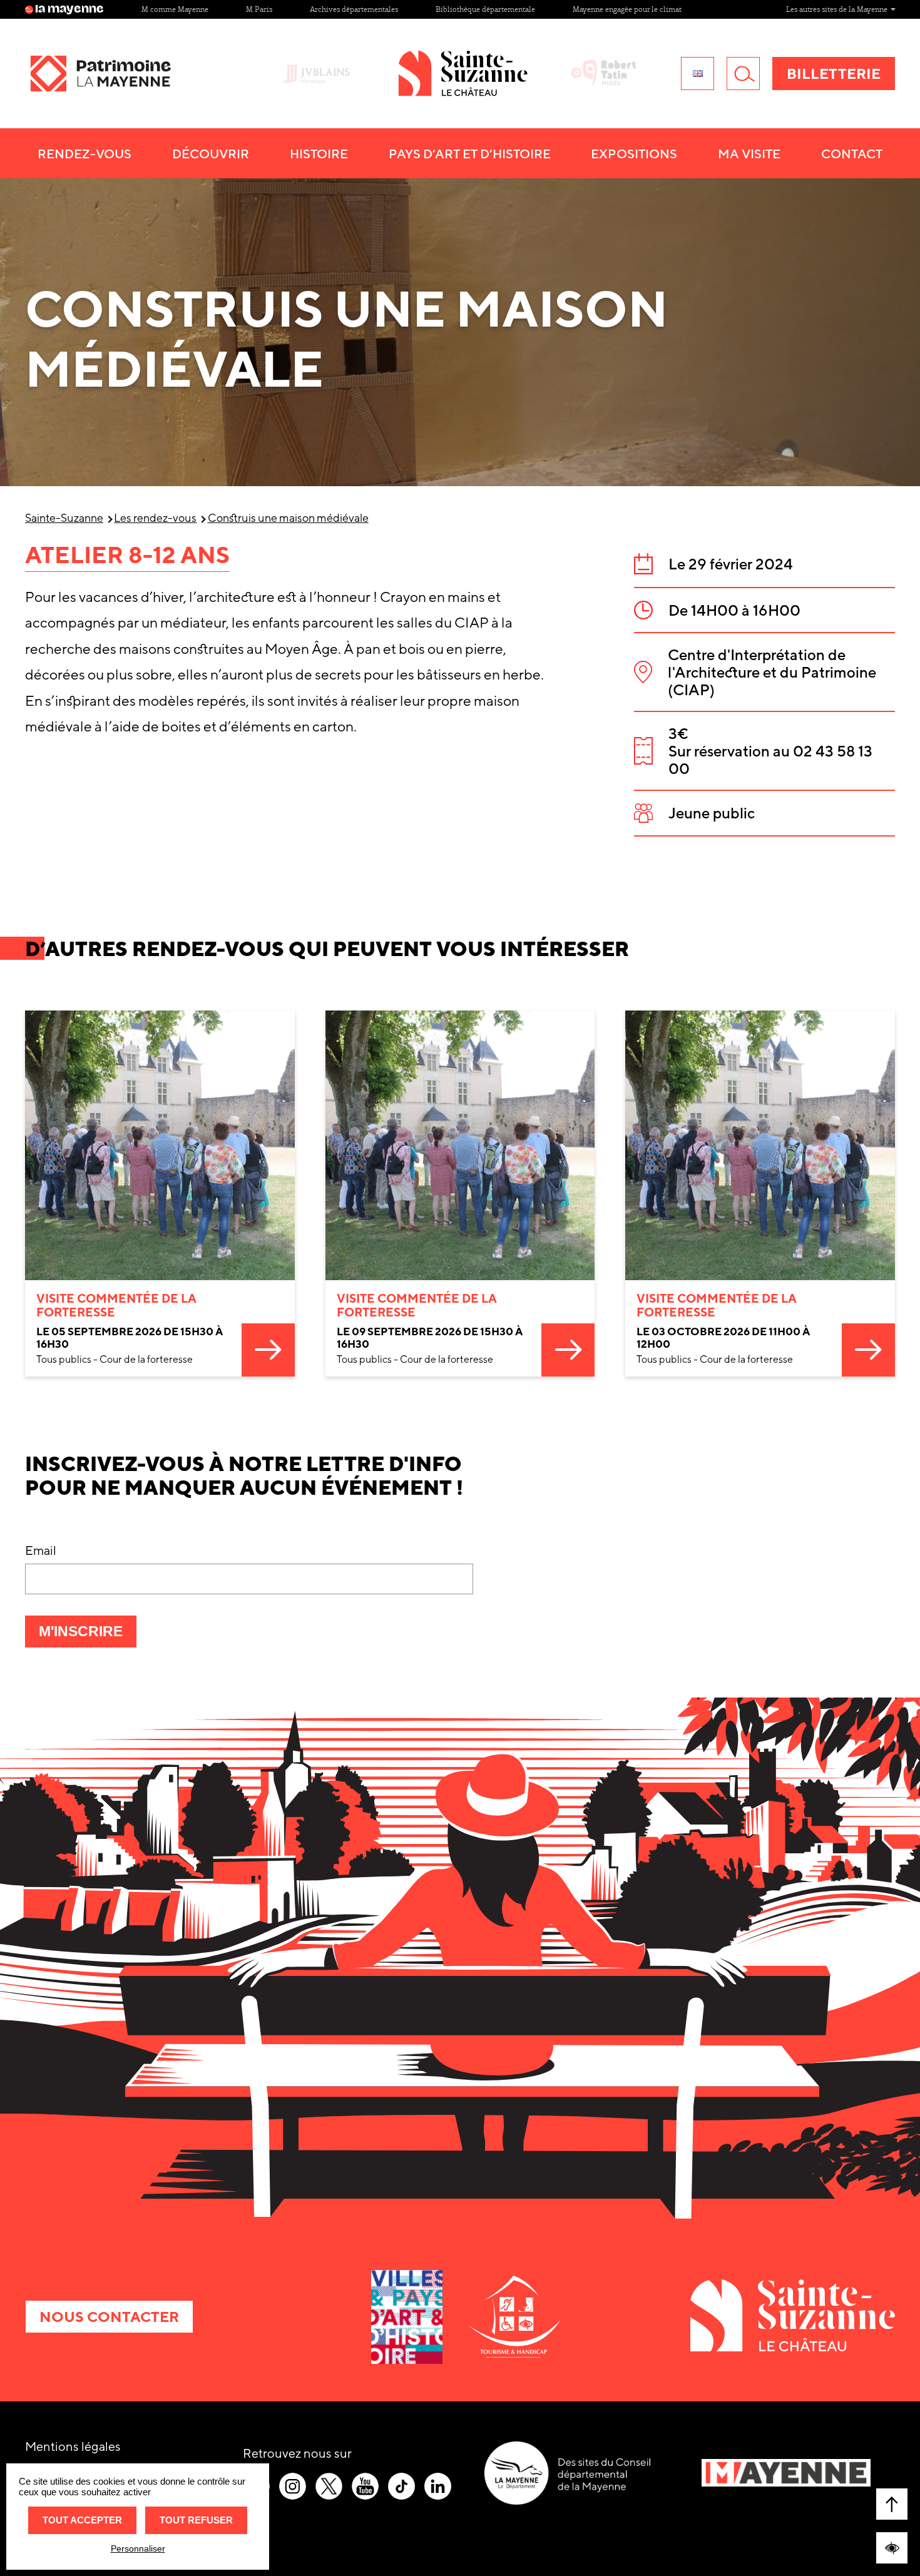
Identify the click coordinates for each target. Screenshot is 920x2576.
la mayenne (69, 9)
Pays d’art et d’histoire (470, 154)
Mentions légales (73, 2446)
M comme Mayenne (175, 9)
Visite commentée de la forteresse (116, 1305)
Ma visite (749, 154)
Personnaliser (138, 2548)
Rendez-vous (84, 154)
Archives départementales (354, 9)
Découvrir (211, 154)
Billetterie (834, 74)
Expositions (634, 154)
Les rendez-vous (155, 518)
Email (41, 1550)
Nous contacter (109, 2317)
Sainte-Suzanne (64, 518)
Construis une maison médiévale (288, 518)
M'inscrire (88, 1635)
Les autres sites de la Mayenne (838, 9)
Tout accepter (82, 2520)
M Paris (259, 9)
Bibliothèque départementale (485, 9)
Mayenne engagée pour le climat (627, 9)
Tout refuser (196, 2520)
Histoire (319, 154)
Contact (852, 154)
